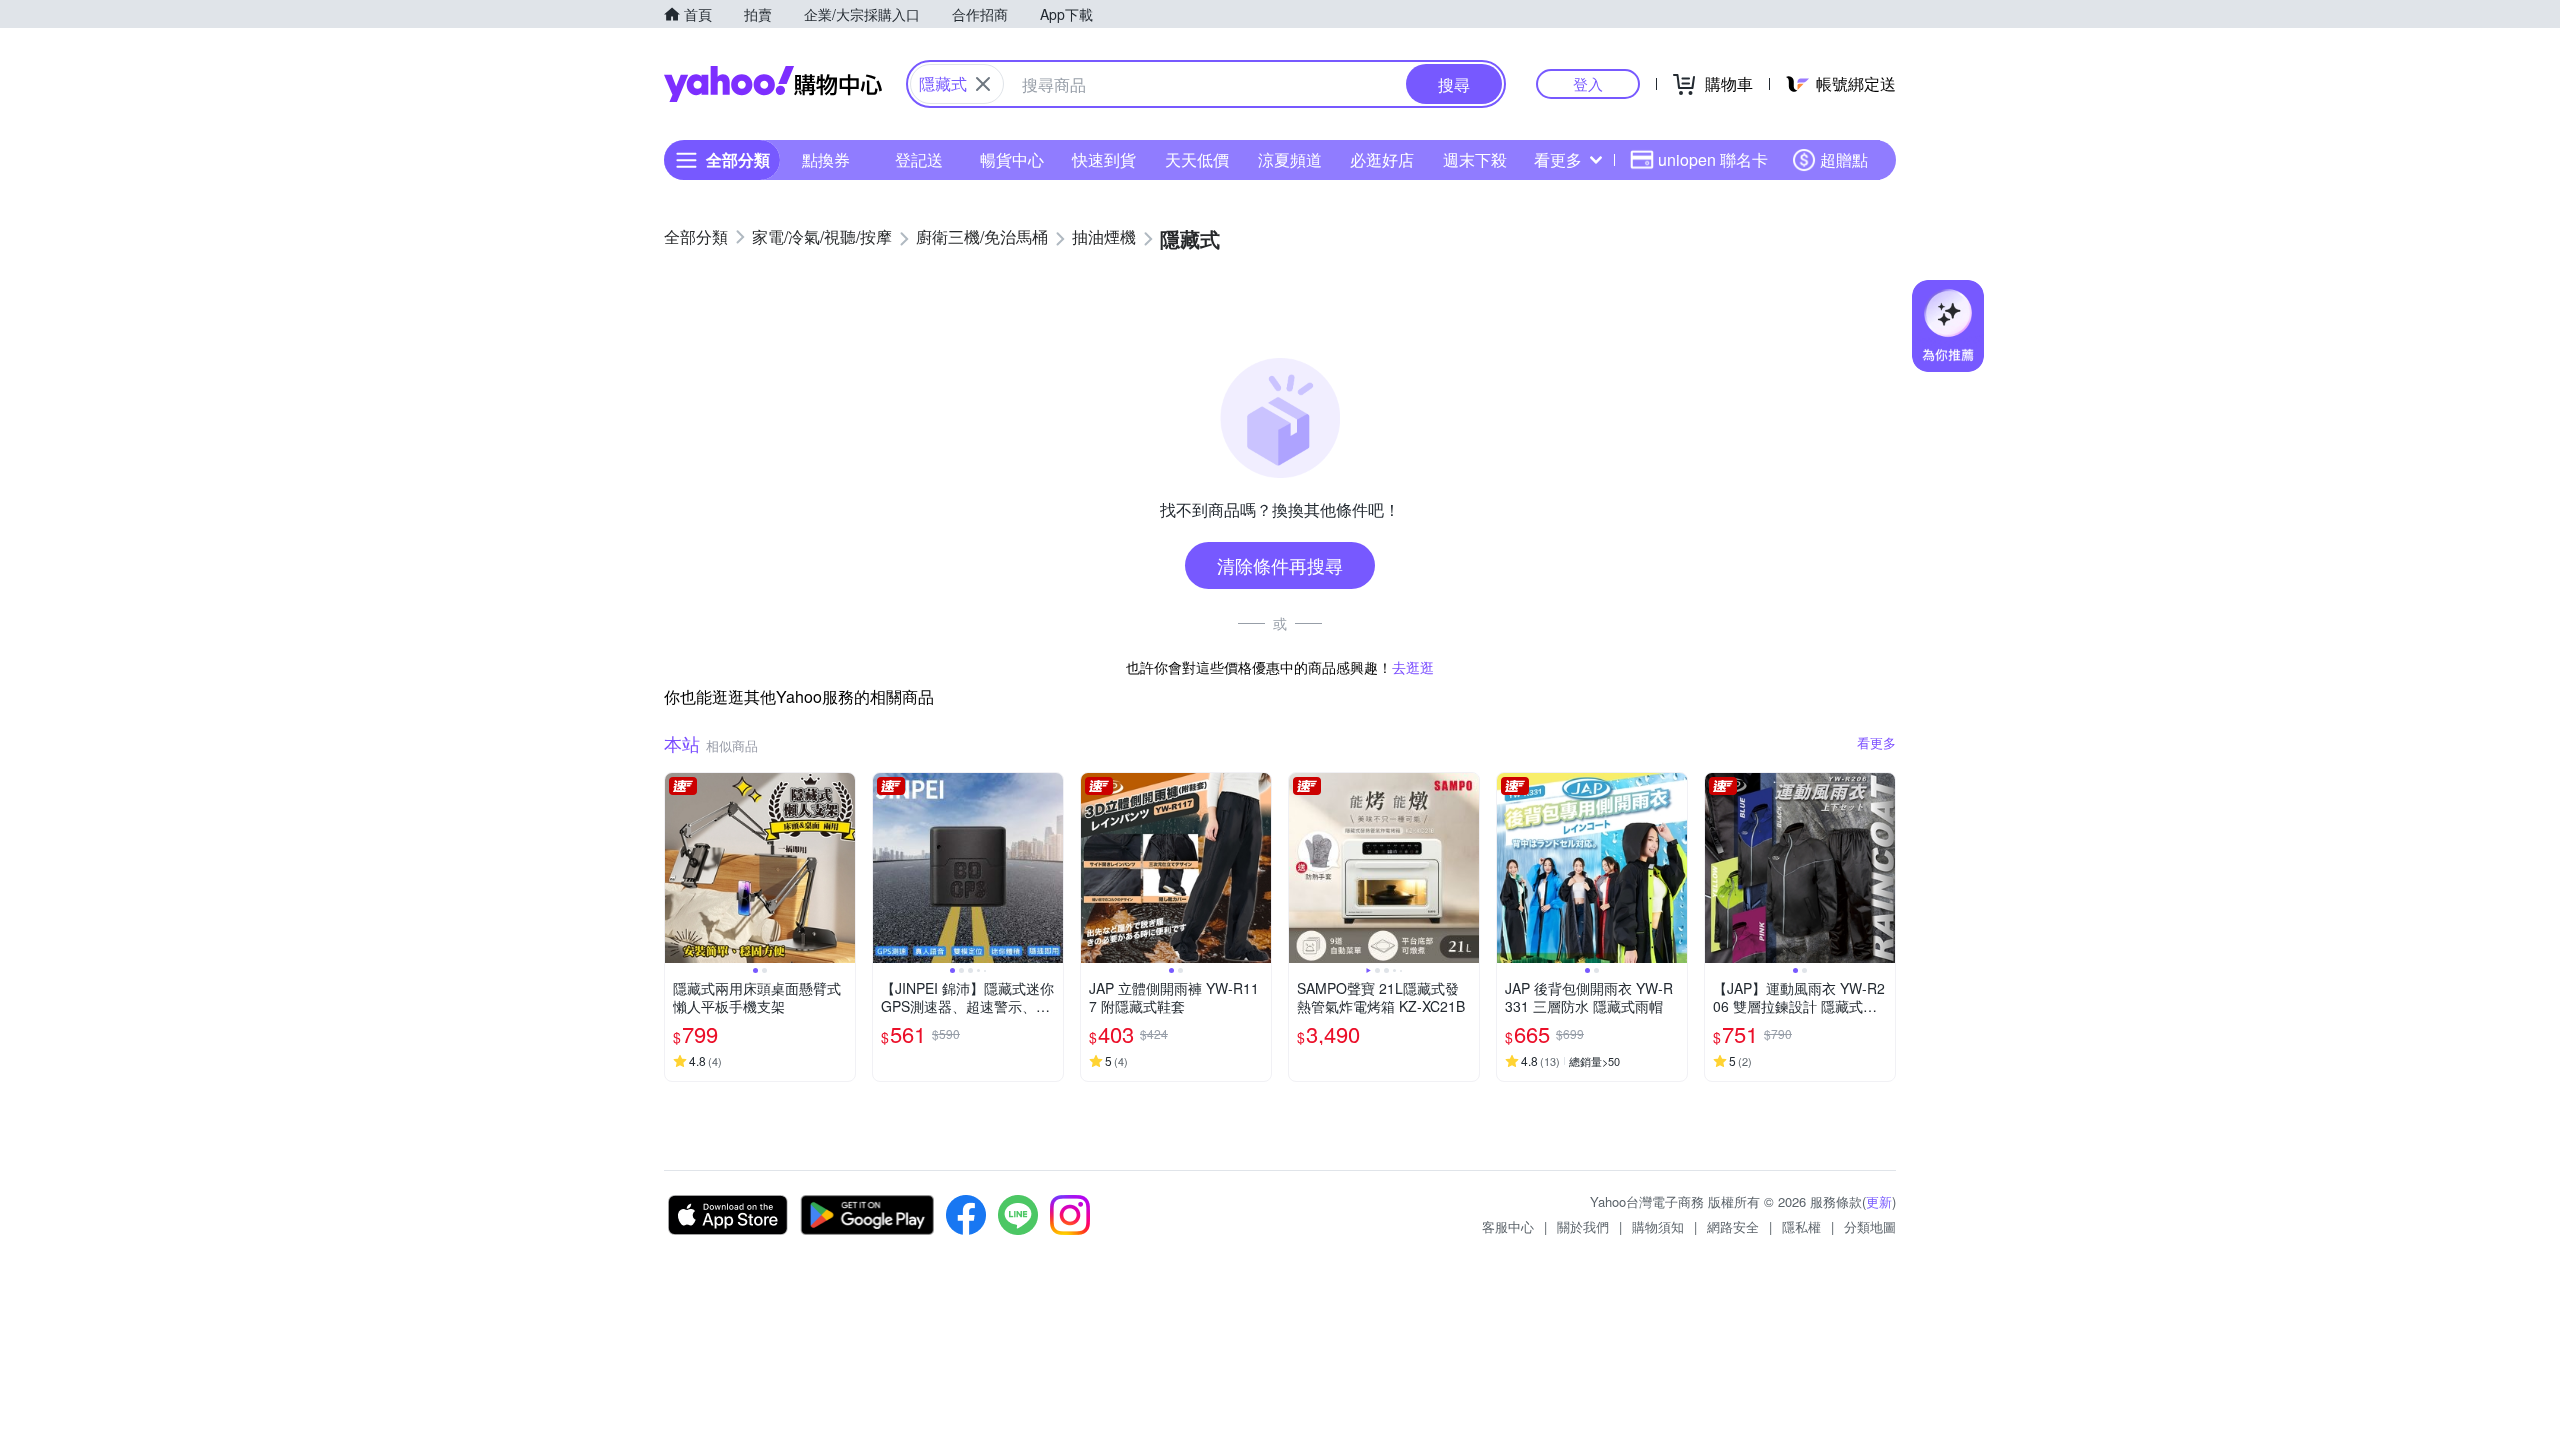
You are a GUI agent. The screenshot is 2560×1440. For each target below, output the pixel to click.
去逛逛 (1413, 667)
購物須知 (1658, 1226)
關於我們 (1583, 1226)
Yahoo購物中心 (773, 84)
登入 (1588, 83)
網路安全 (1733, 1226)
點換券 (826, 159)
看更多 (1558, 159)
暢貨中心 (1012, 159)
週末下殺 (1475, 159)
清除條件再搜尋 (1280, 565)
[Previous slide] (678, 868)
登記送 (919, 159)
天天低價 (1197, 159)
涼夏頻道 (1290, 159)
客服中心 (1508, 1226)
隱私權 (1801, 1226)
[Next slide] (842, 868)
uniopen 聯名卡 (1713, 159)
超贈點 (1844, 159)
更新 (1879, 1201)
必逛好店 (1382, 159)
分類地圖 (1870, 1226)
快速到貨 (1104, 159)
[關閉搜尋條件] (983, 84)
